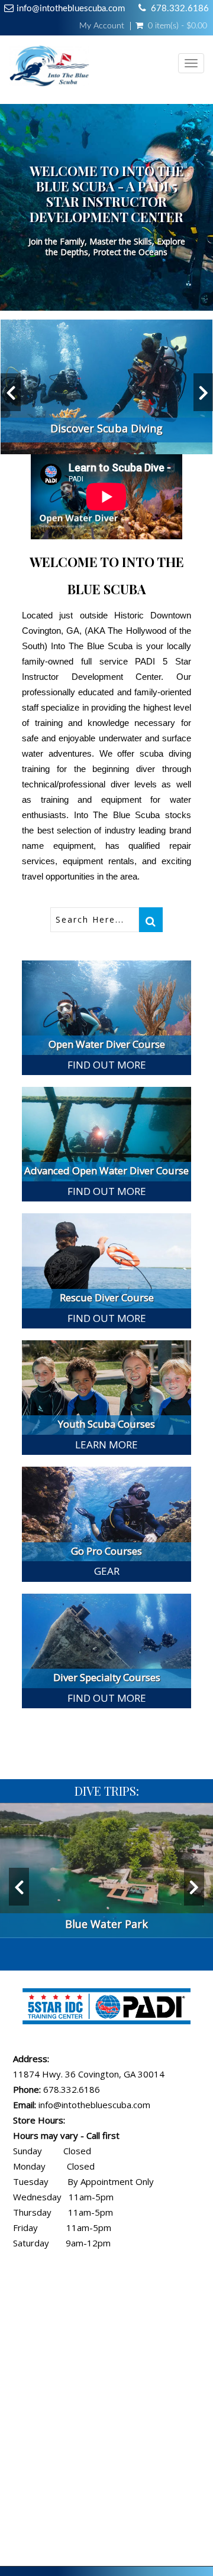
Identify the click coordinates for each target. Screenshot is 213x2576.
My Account (102, 26)
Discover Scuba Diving (106, 428)
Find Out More (107, 1065)
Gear (107, 1571)
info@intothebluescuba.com (71, 9)
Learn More (106, 1445)
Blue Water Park (106, 1924)
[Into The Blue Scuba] (51, 70)
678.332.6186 (180, 9)
